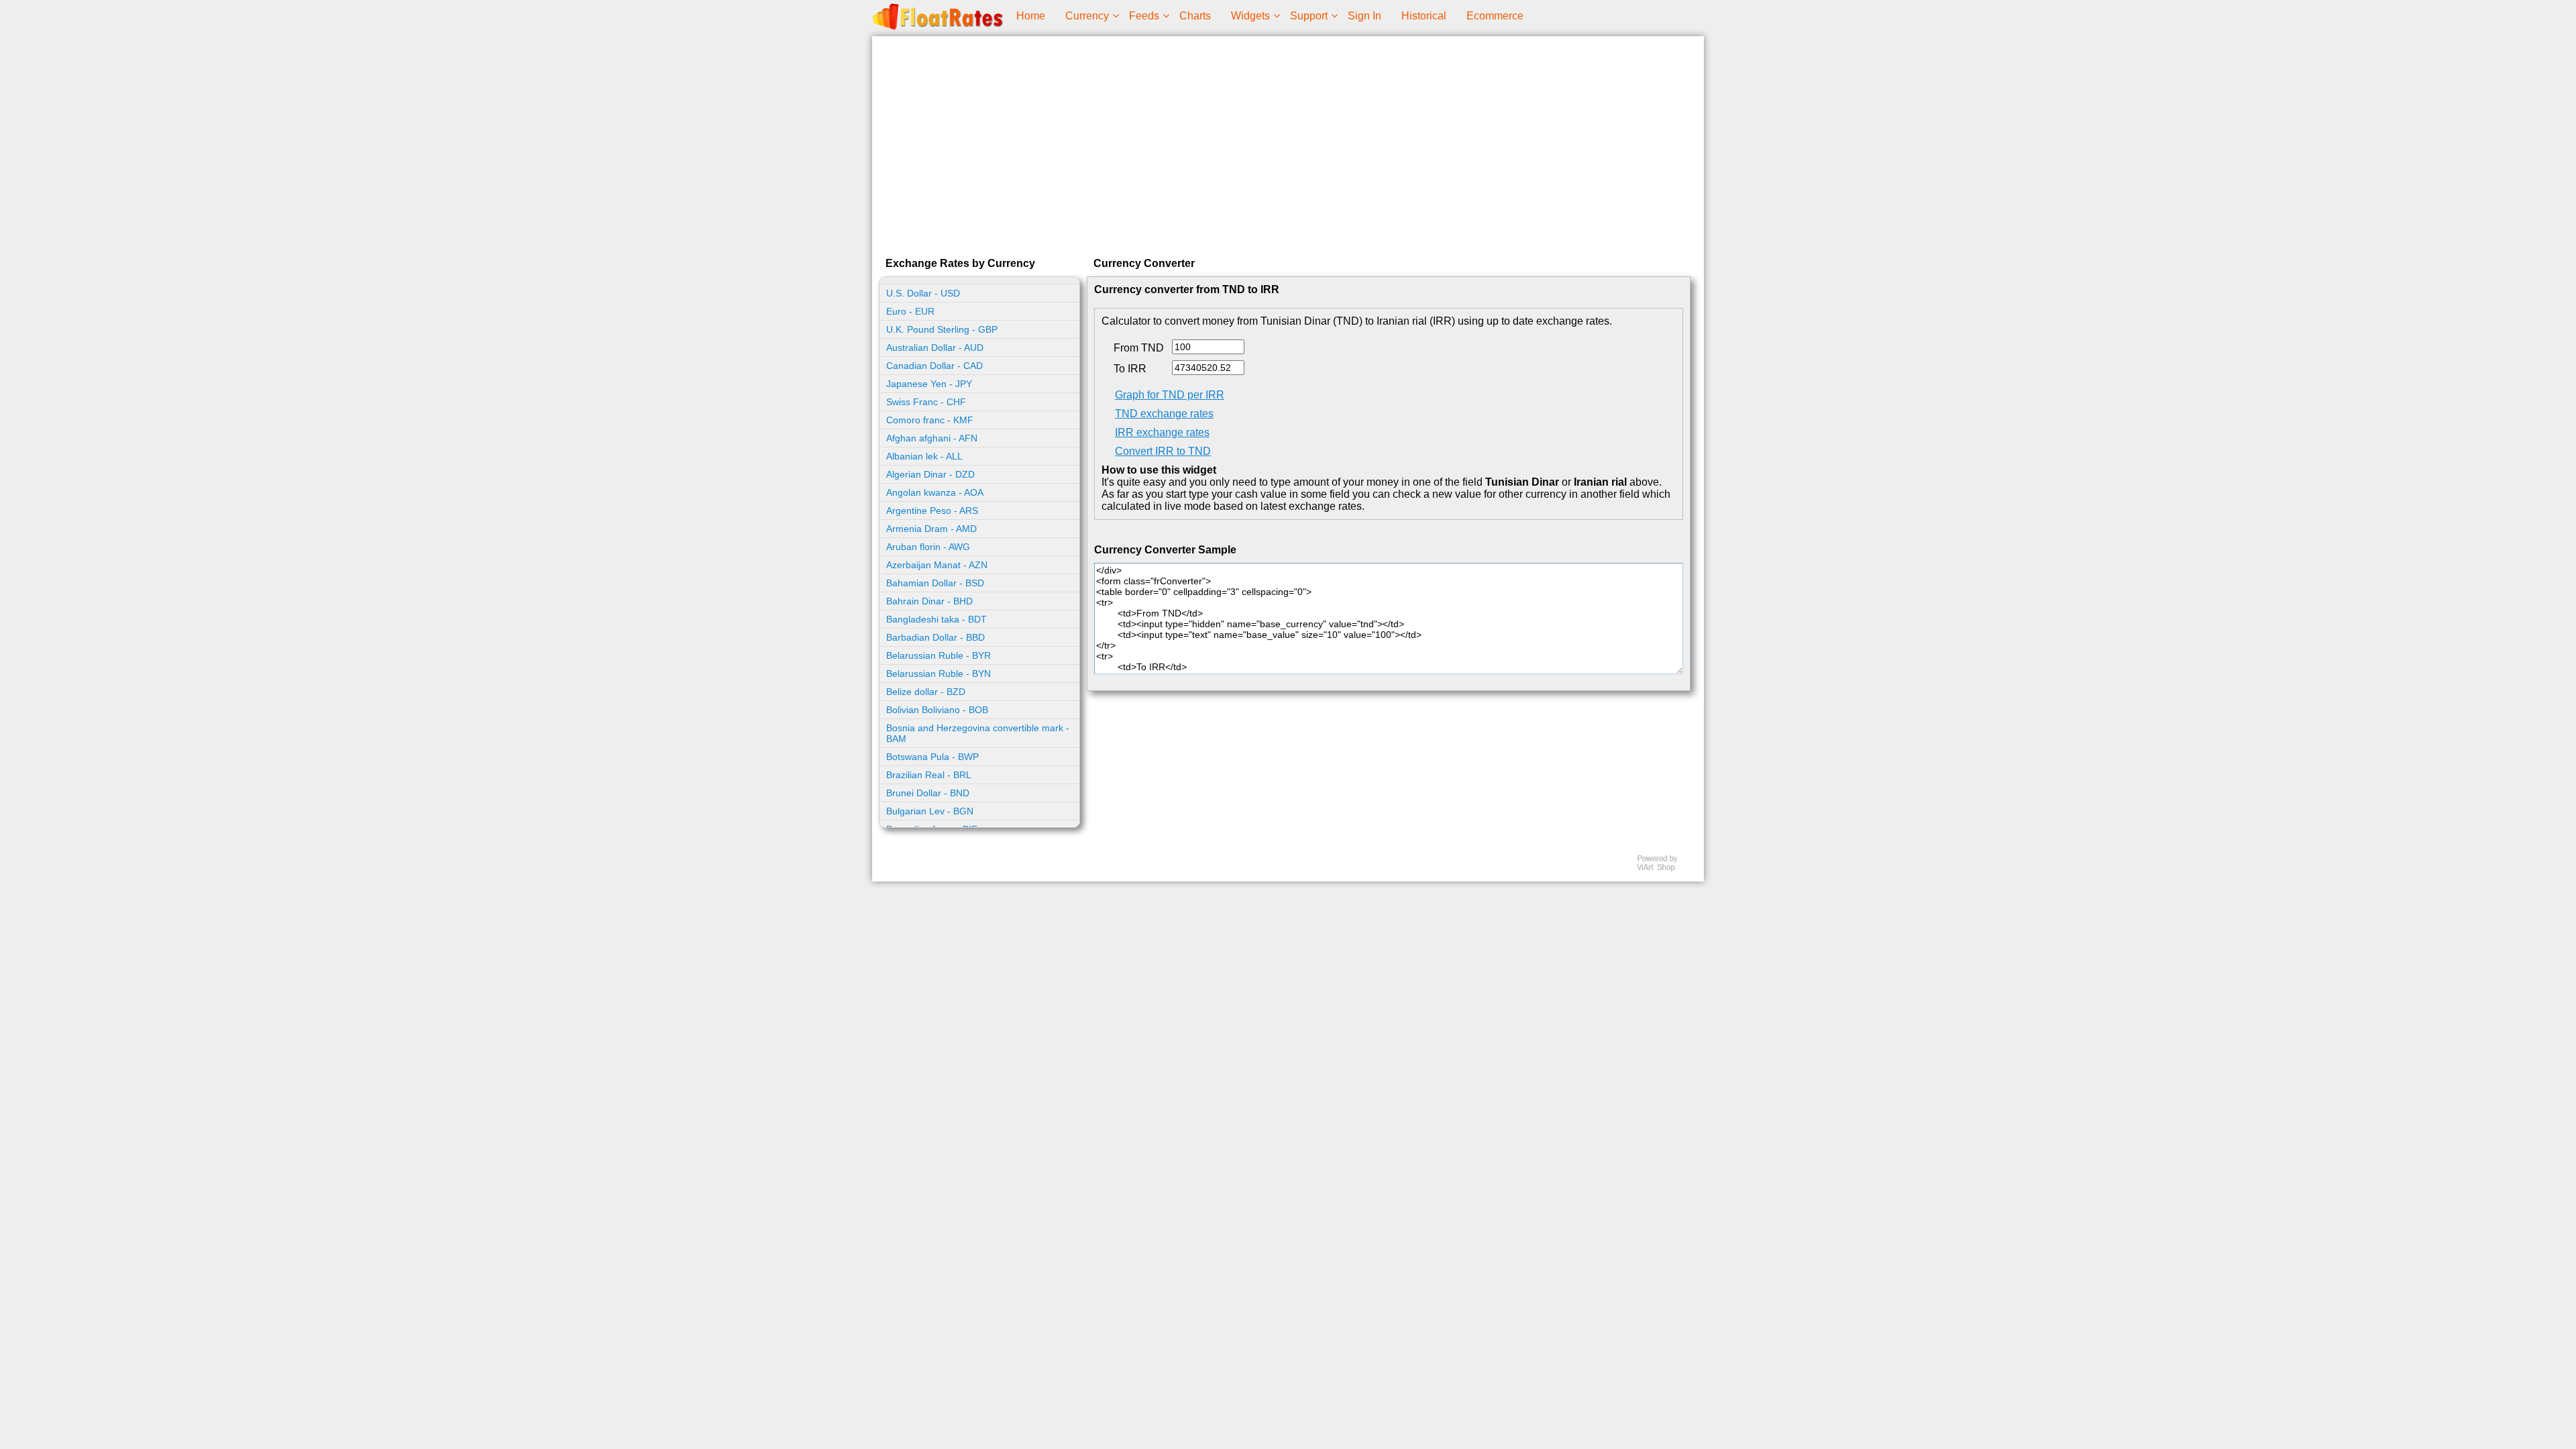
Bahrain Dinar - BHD (929, 601)
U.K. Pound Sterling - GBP (942, 329)
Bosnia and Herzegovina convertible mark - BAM (978, 733)
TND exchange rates (1164, 414)
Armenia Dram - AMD (931, 529)
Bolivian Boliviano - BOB (937, 710)
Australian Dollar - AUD (935, 347)
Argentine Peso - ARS (932, 511)
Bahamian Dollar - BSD (935, 583)
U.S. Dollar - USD (923, 293)
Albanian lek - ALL (924, 456)
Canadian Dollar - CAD (934, 366)
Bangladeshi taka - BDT (936, 619)
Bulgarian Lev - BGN (930, 811)
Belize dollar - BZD (926, 692)
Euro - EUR (910, 311)
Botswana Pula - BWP (932, 757)
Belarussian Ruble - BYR (938, 655)
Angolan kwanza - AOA (935, 492)
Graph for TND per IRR (1170, 395)
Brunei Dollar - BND (928, 793)
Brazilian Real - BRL (929, 775)
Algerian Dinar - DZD (930, 474)
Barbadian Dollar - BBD (935, 637)
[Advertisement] (1288, 144)
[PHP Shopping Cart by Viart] (1664, 868)
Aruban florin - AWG (928, 547)
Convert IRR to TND (1163, 451)
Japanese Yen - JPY (929, 384)
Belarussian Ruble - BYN (938, 674)
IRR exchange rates (1162, 432)
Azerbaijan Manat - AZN (937, 565)
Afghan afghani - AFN (932, 438)
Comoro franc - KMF (930, 420)
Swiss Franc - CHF (926, 402)
